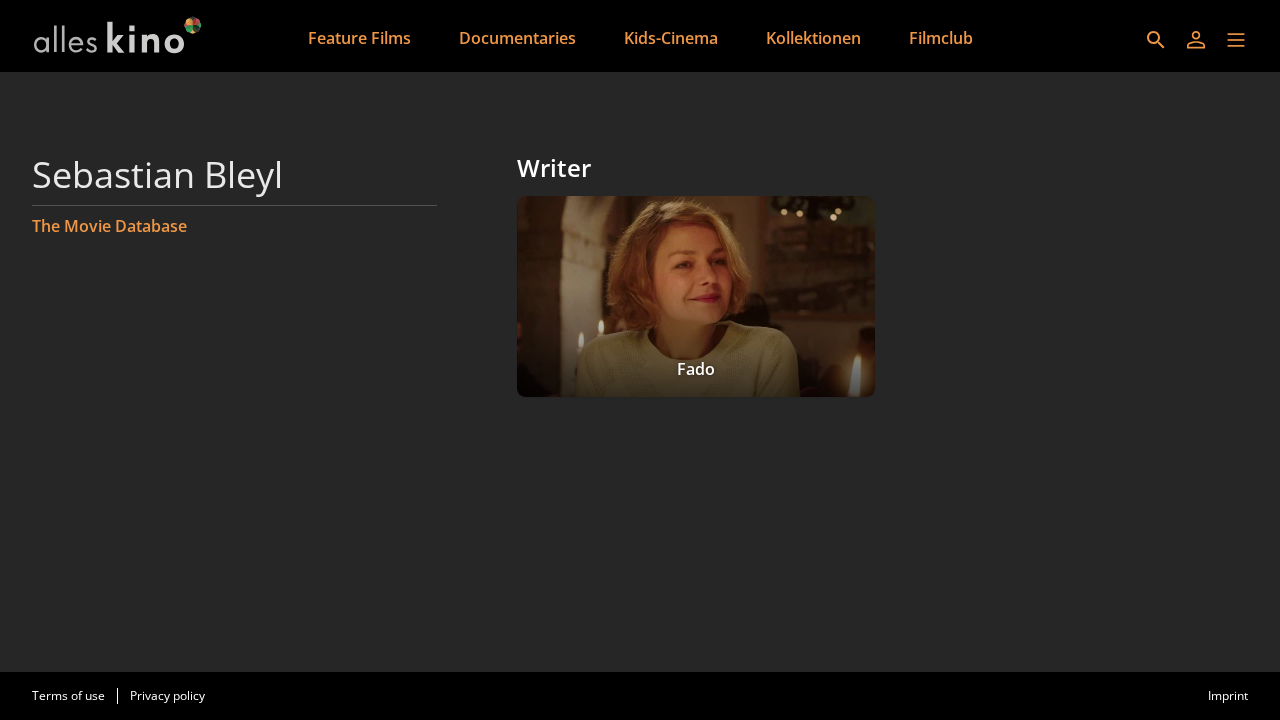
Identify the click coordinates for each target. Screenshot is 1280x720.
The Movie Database (109, 226)
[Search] (1156, 40)
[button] (1236, 40)
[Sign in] (1196, 40)
